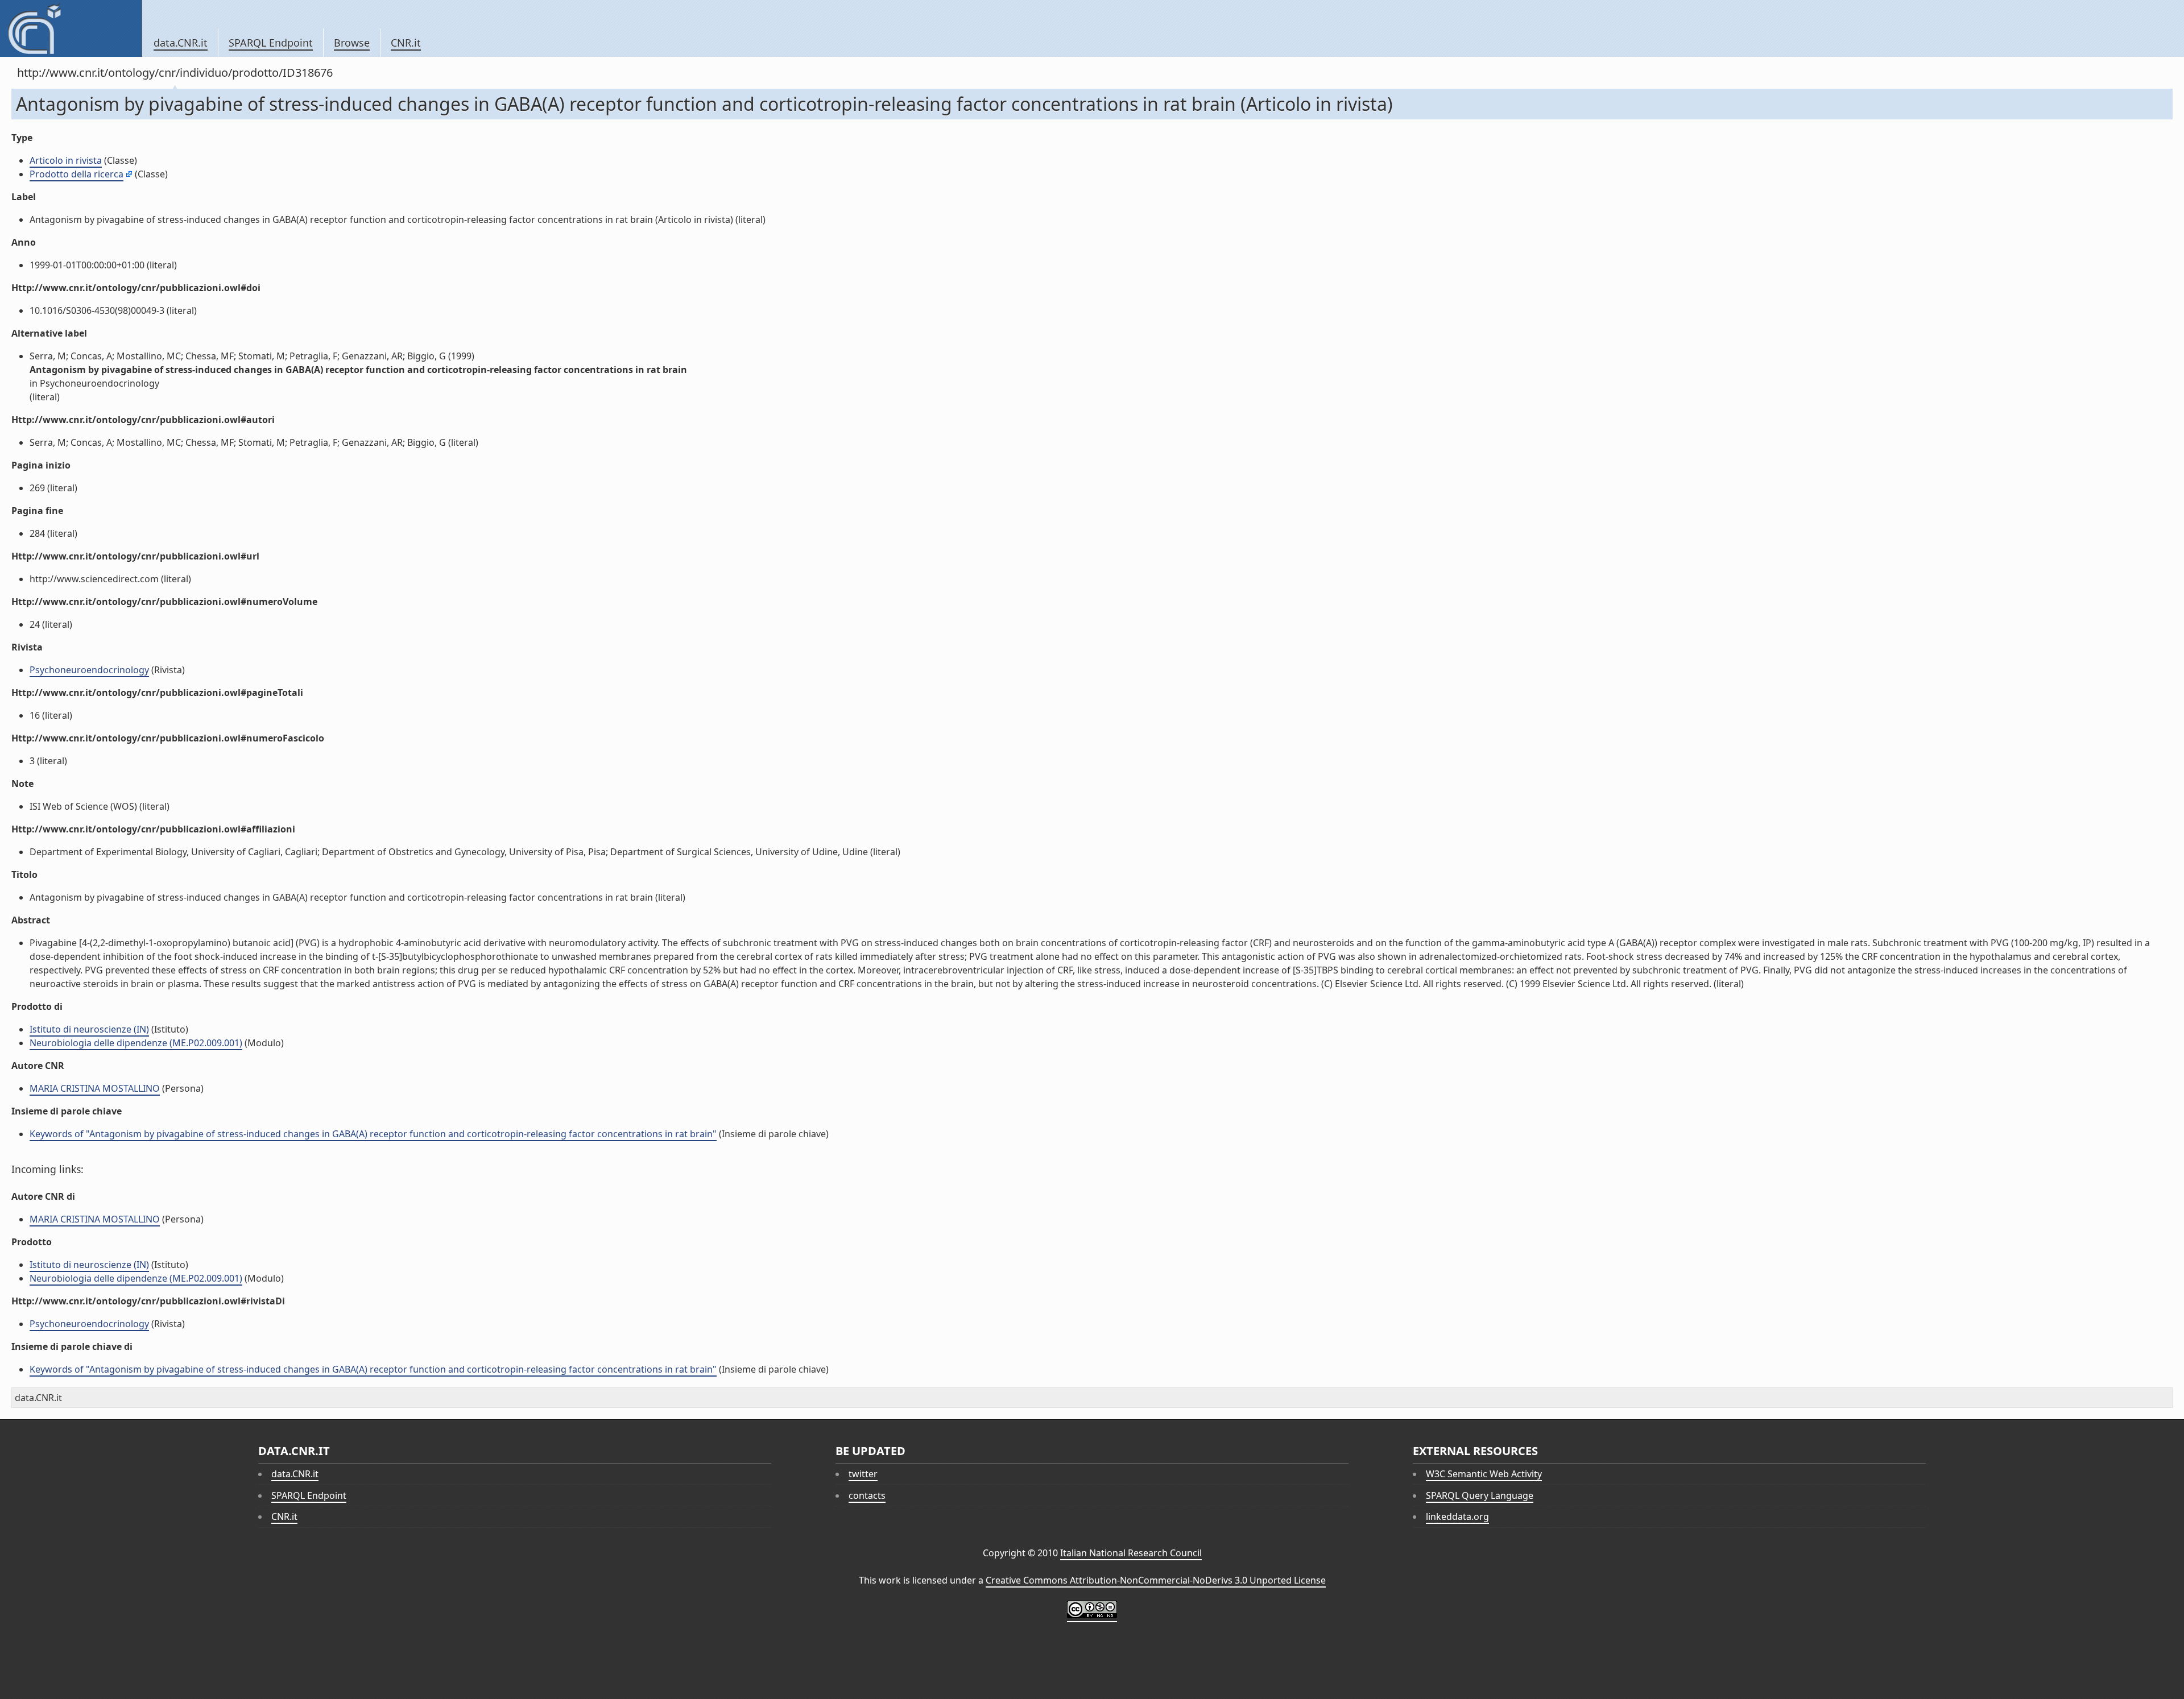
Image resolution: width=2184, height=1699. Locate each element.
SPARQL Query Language (1480, 1495)
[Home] (71, 28)
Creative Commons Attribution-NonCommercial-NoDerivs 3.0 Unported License (1156, 1580)
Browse (352, 43)
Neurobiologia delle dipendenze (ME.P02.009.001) (136, 1043)
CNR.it (406, 43)
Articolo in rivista (66, 160)
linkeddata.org (1457, 1516)
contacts (867, 1495)
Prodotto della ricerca (76, 174)
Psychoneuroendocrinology (89, 670)
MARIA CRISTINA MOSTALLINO (95, 1088)
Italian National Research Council (1131, 1553)
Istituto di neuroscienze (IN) (89, 1029)
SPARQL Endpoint (271, 43)
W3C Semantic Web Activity (1484, 1474)
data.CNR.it (181, 43)
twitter (863, 1474)
